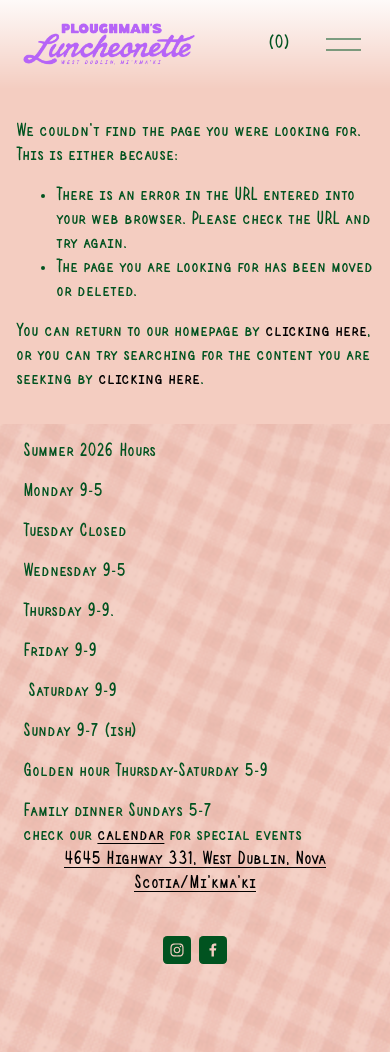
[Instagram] (177, 950)
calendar (130, 835)
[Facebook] (213, 950)
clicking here (316, 331)
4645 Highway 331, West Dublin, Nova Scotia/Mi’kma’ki (195, 871)
